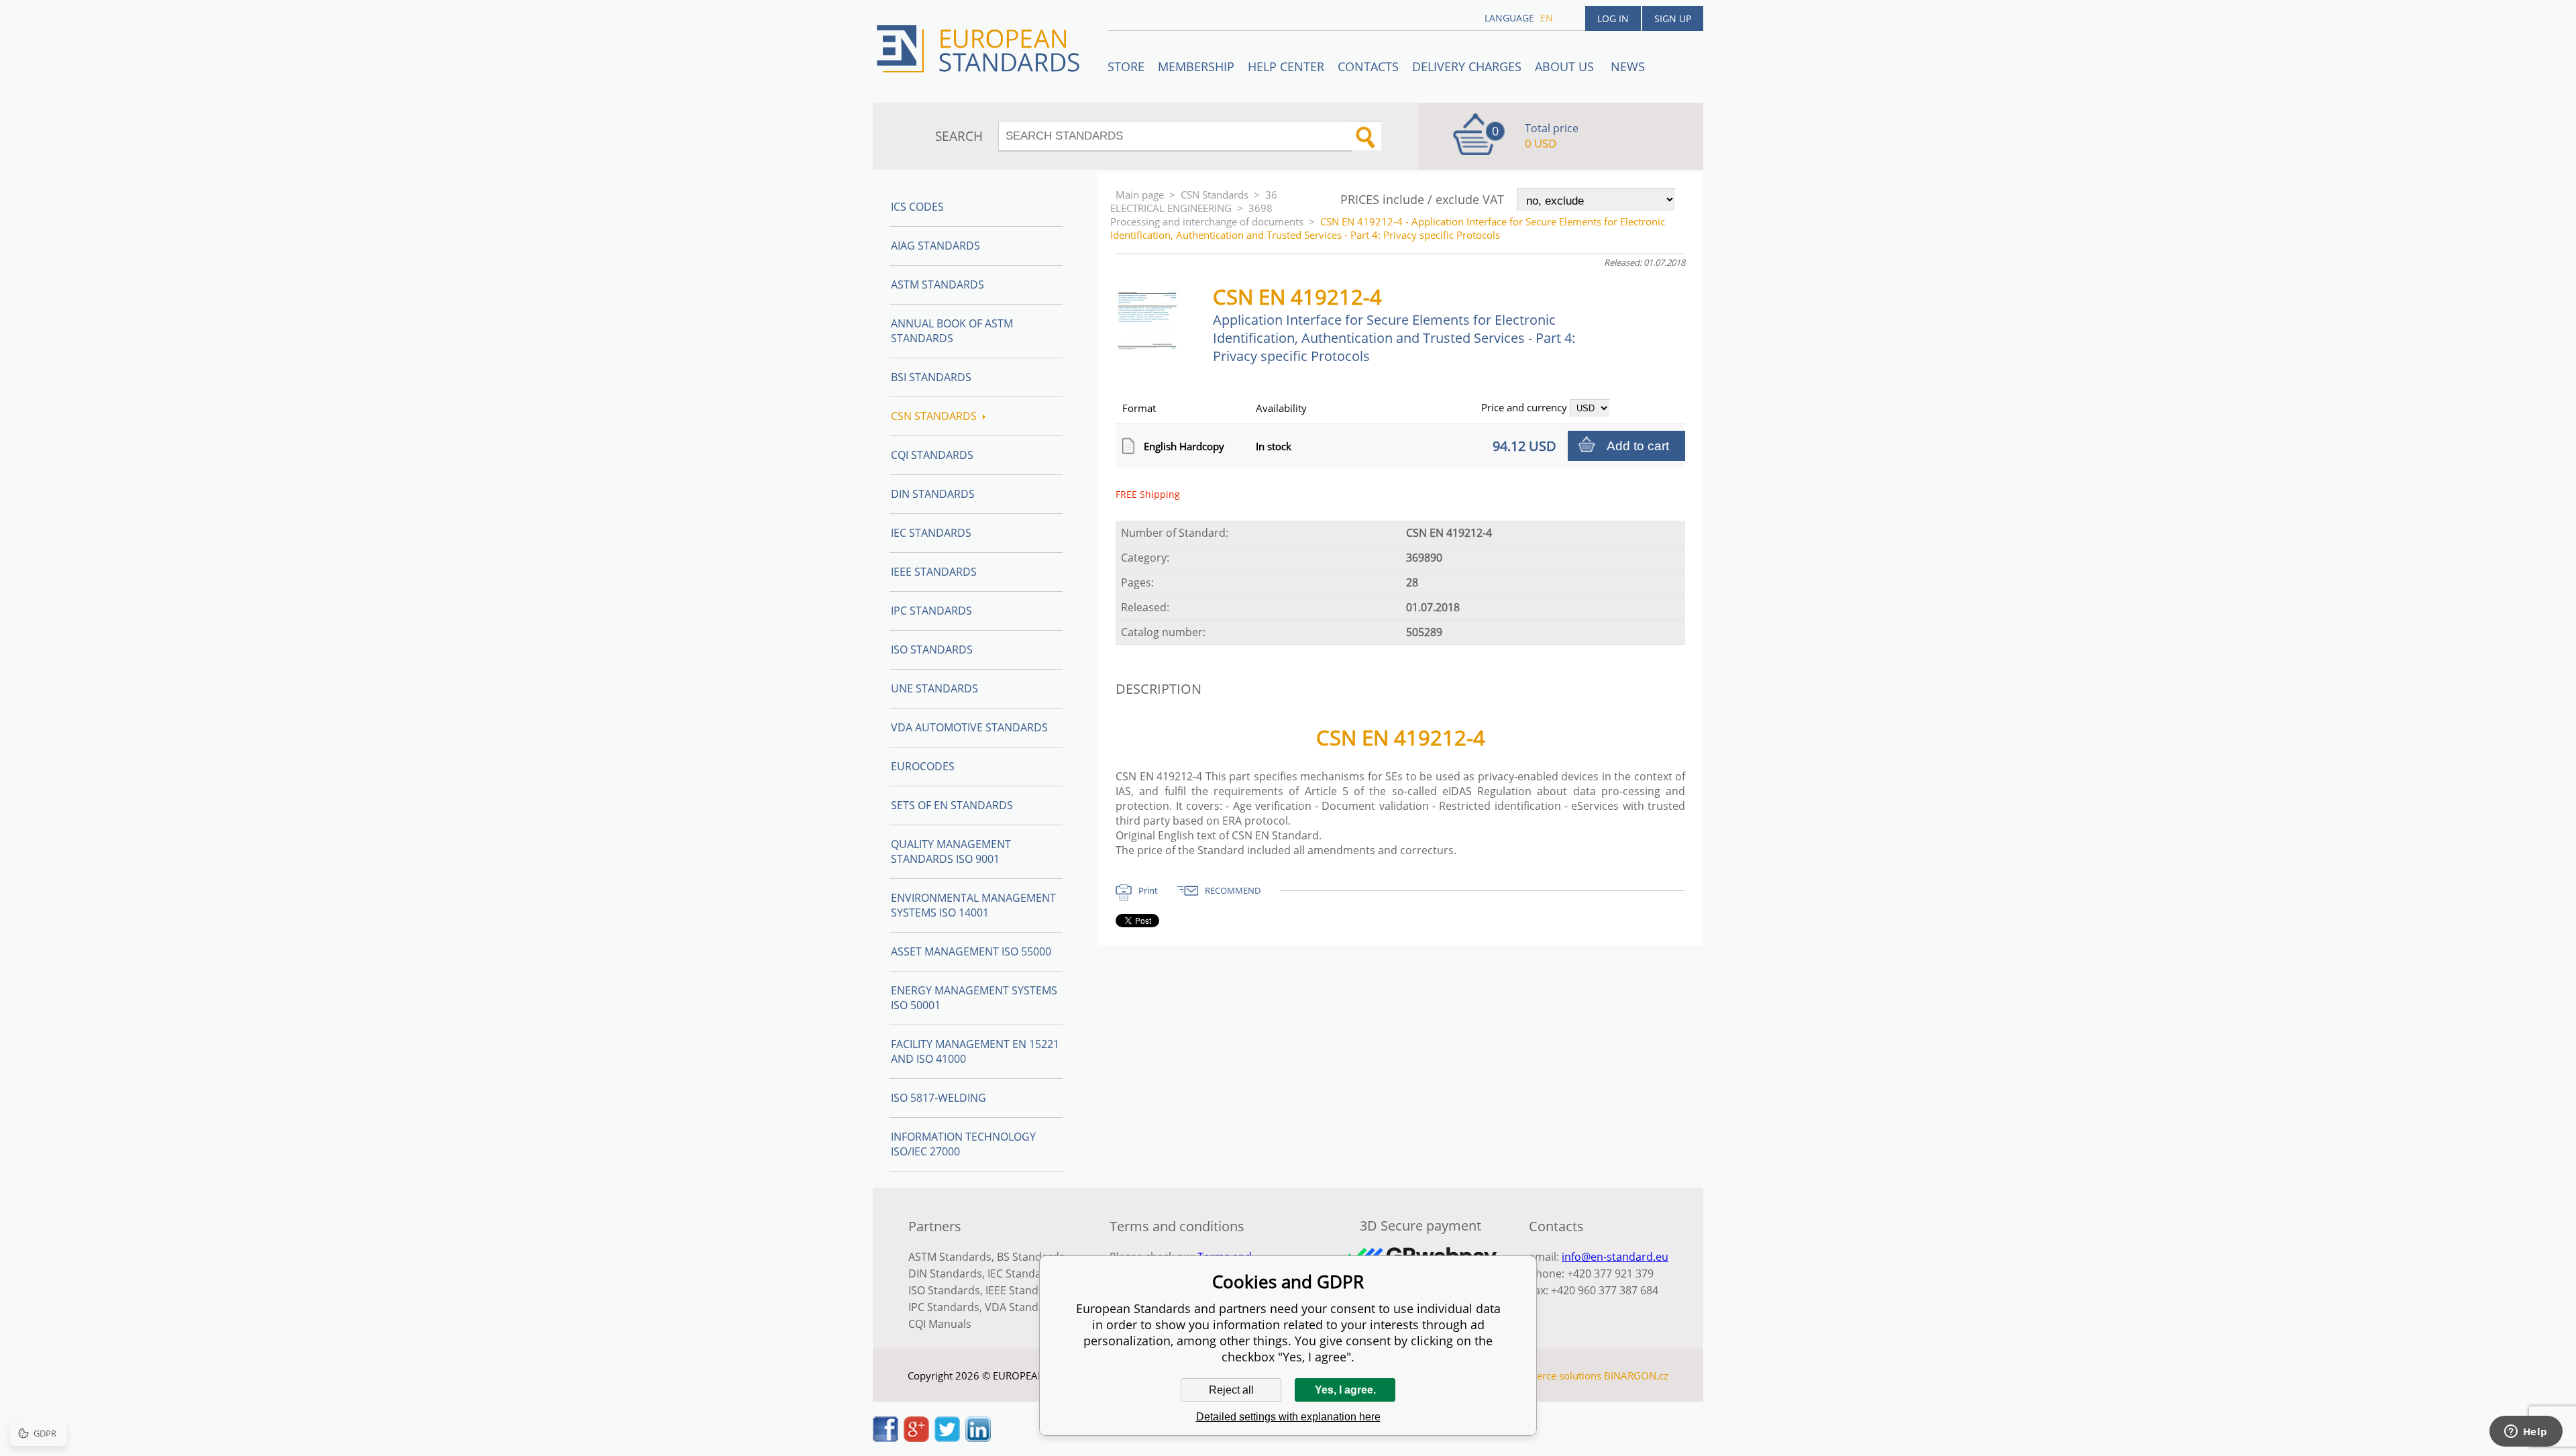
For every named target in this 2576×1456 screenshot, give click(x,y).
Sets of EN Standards (952, 805)
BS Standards (1031, 1257)
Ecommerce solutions (1552, 1375)
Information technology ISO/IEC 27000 (963, 1144)
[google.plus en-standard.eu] (916, 1438)
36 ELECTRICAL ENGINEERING (1194, 201)
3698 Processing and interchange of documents (1207, 215)
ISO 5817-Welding (938, 1098)
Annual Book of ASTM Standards (952, 331)
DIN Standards (933, 494)
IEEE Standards (934, 572)
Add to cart (1638, 446)
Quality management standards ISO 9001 (951, 851)
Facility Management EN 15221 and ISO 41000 (975, 1051)
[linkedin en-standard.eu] (978, 1438)
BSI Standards (931, 377)
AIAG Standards (935, 246)
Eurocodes (923, 766)
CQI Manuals (940, 1324)
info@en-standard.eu (1615, 1257)
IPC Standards (931, 611)
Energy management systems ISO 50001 (974, 998)
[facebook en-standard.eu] (885, 1438)
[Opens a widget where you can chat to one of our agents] (2526, 1433)
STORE (1126, 66)
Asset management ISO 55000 (971, 951)
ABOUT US (1566, 66)
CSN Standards (1215, 195)
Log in (1613, 18)
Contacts (1368, 66)
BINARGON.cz (1636, 1375)
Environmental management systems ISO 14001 (973, 905)
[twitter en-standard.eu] (947, 1438)
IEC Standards (931, 533)
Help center (1286, 66)
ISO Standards (932, 649)
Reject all (1231, 1390)
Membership (1196, 66)
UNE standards (934, 688)
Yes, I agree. (1345, 1390)
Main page (1140, 195)
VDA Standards (1023, 1307)
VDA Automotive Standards (969, 727)
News (1628, 66)
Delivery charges (1467, 66)
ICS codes (917, 207)
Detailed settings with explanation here (1288, 1417)
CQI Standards (932, 455)
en (1547, 18)
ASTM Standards (937, 284)
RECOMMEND (1233, 890)
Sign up (1673, 18)
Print (1148, 890)
